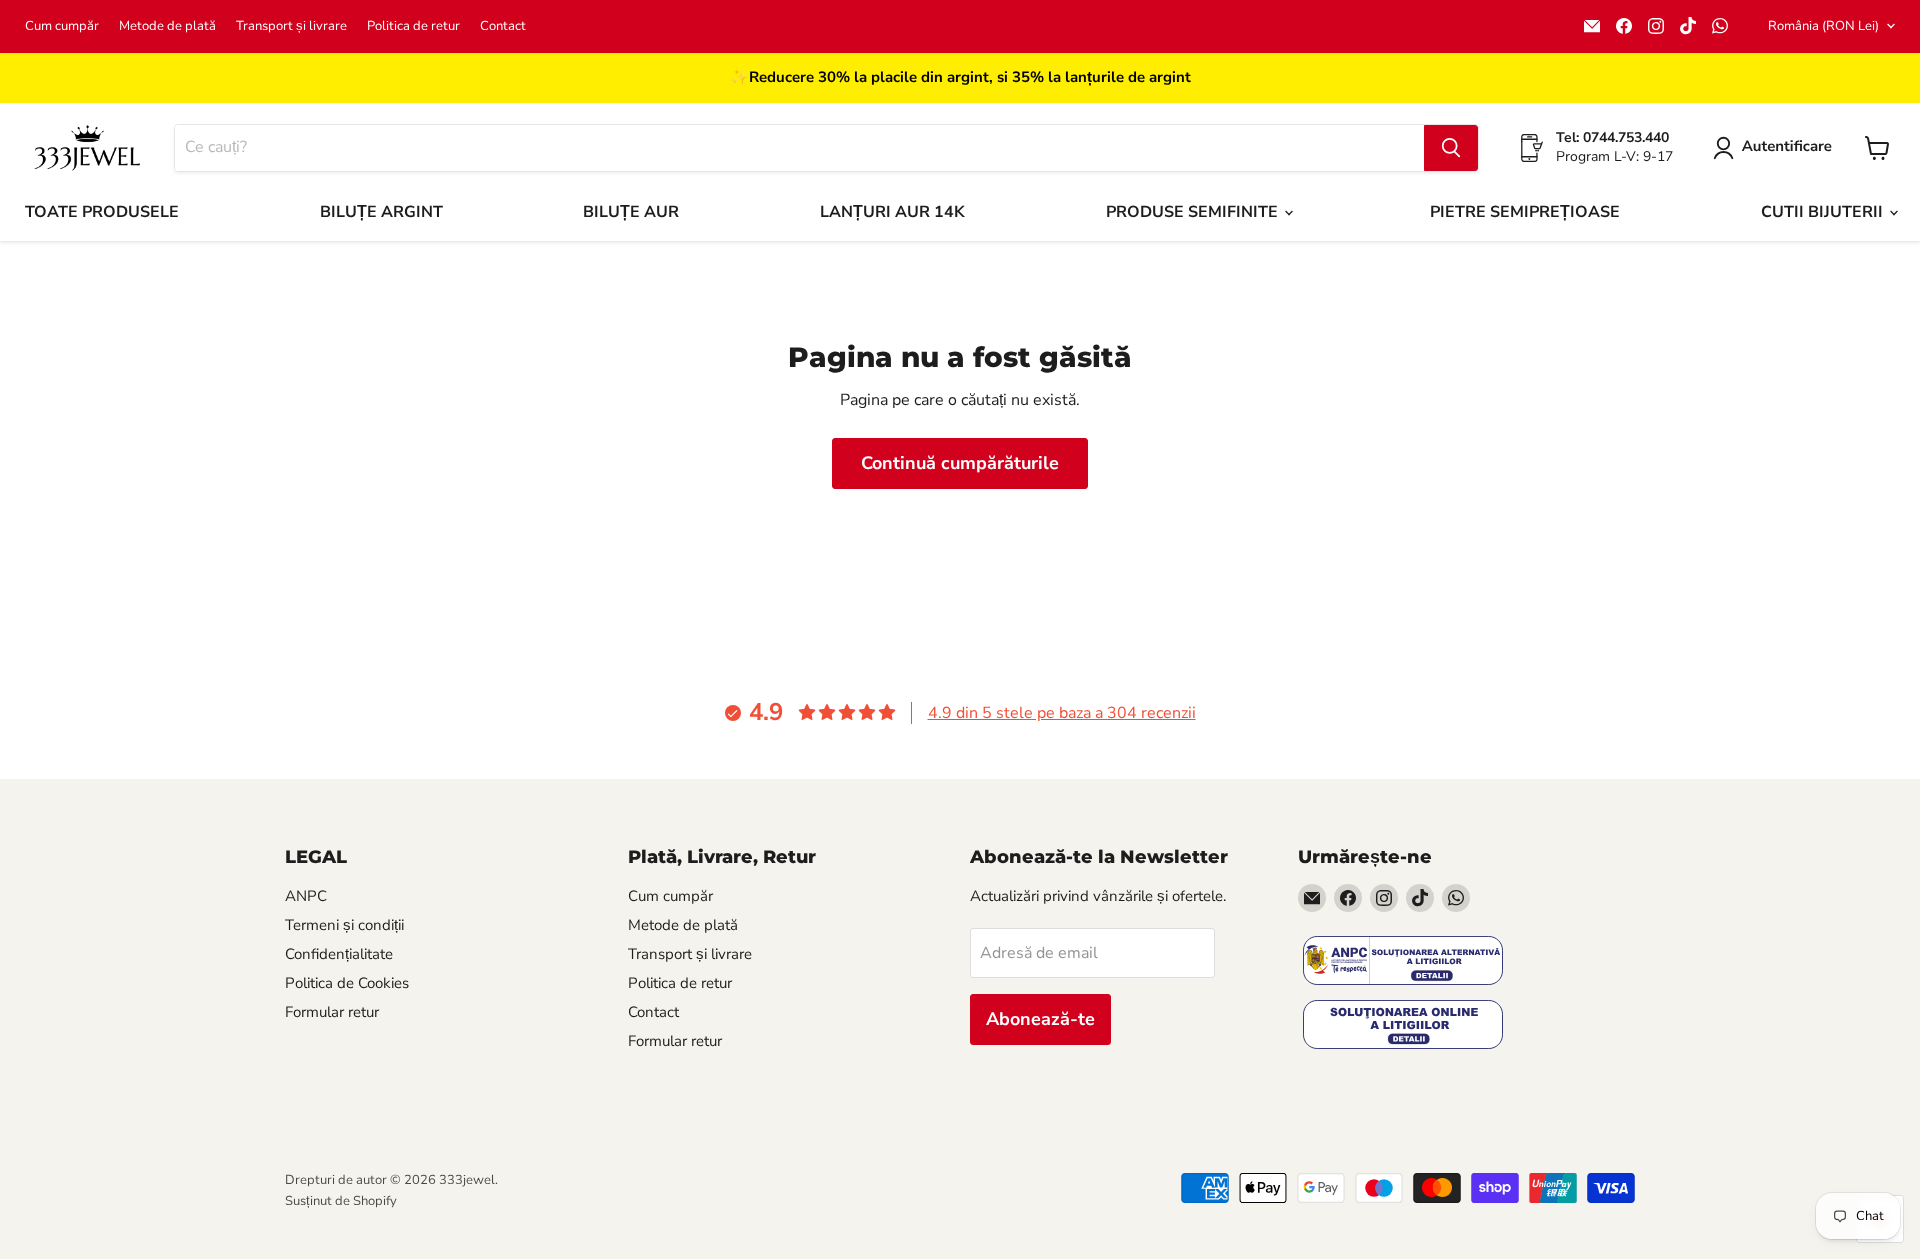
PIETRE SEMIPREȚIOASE (1525, 212)
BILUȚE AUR (631, 212)
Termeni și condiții (344, 925)
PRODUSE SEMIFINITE (1194, 212)
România (1823, 26)
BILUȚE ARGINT (381, 212)
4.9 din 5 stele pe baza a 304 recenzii (1062, 713)
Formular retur (332, 1012)
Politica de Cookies (347, 983)
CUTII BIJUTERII (1824, 212)
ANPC (306, 896)
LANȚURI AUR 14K (892, 212)
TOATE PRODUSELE (102, 212)
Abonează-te (1040, 1019)
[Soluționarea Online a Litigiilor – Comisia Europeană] (1403, 1026)
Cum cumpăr (62, 26)
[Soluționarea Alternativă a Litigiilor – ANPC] (1403, 962)
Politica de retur (413, 26)
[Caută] (1451, 148)
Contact (503, 26)
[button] (1776, 148)
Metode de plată (167, 26)
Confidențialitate (339, 954)
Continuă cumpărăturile (960, 463)
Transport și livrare (291, 26)
